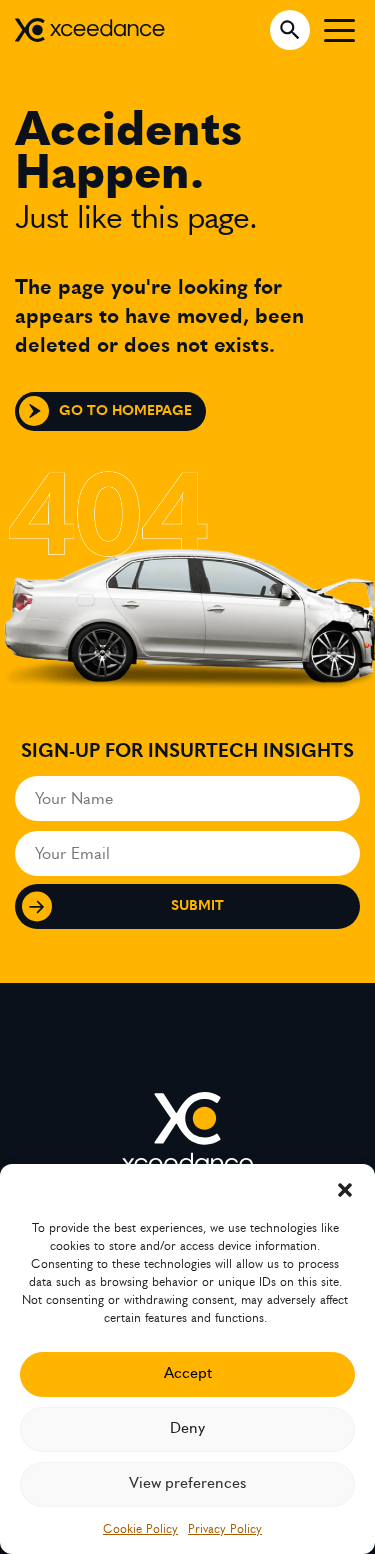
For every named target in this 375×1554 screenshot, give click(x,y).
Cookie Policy (140, 1529)
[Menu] (339, 30)
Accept (188, 1373)
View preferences (187, 1483)
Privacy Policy (225, 1529)
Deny (187, 1428)
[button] (345, 1189)
